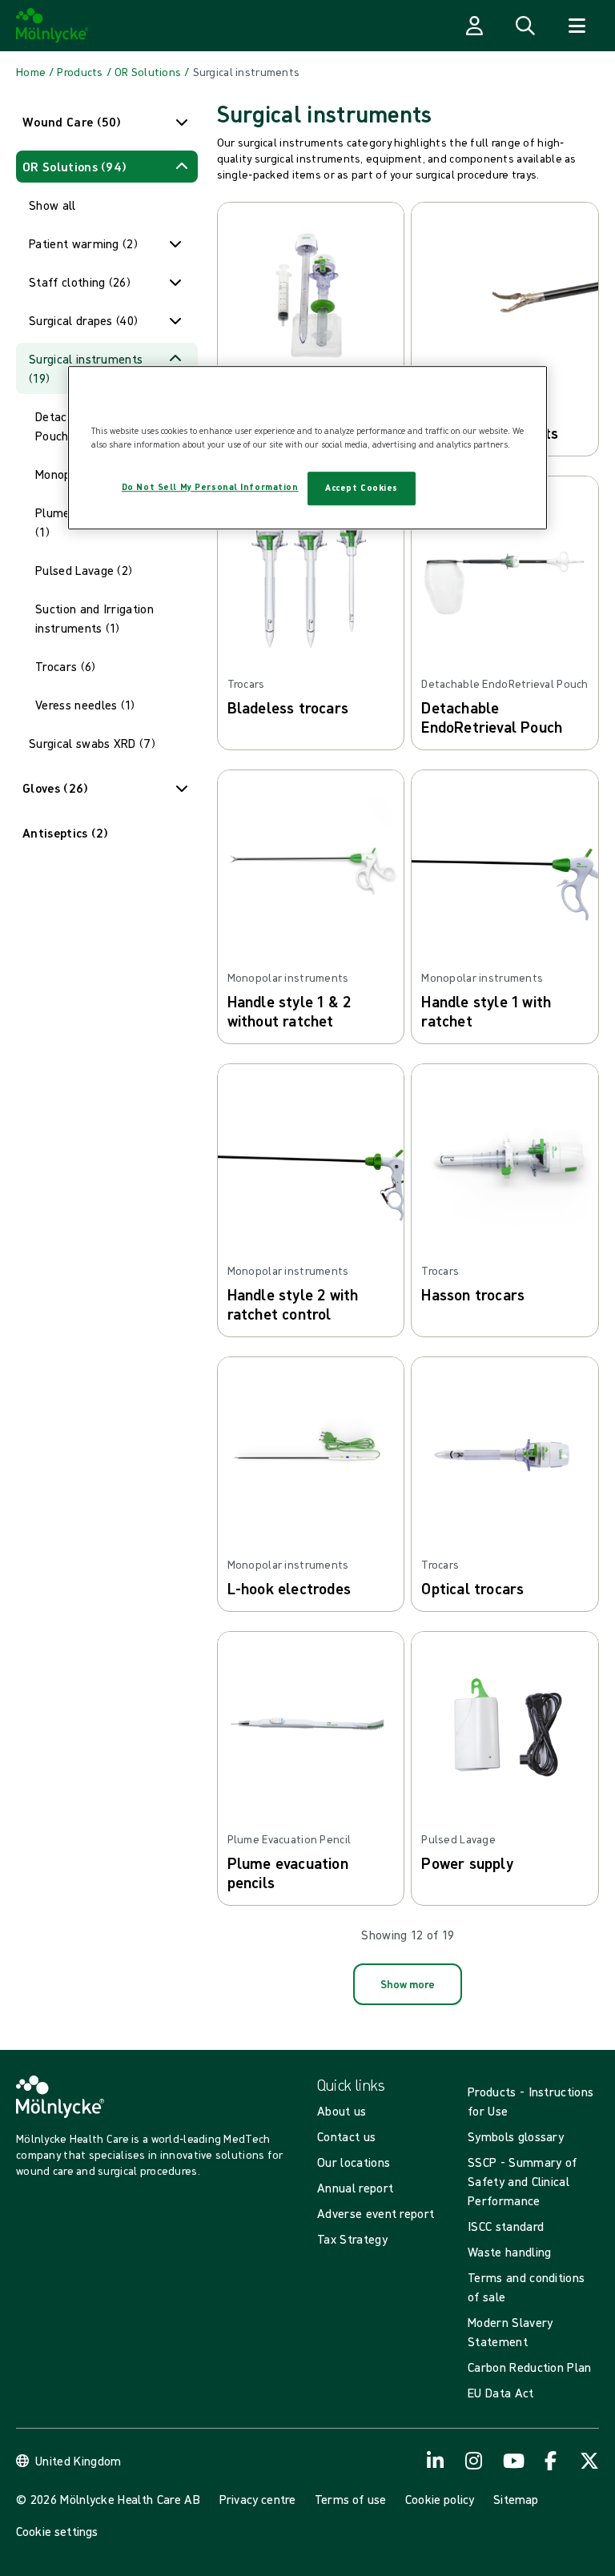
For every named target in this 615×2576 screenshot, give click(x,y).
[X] (589, 2461)
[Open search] (525, 26)
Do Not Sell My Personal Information (210, 487)
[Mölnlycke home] (52, 26)
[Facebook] (551, 2461)
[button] (107, 122)
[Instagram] (474, 2461)
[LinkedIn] (436, 2461)
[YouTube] (512, 2461)
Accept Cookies (362, 488)
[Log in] (474, 26)
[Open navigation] (577, 26)
